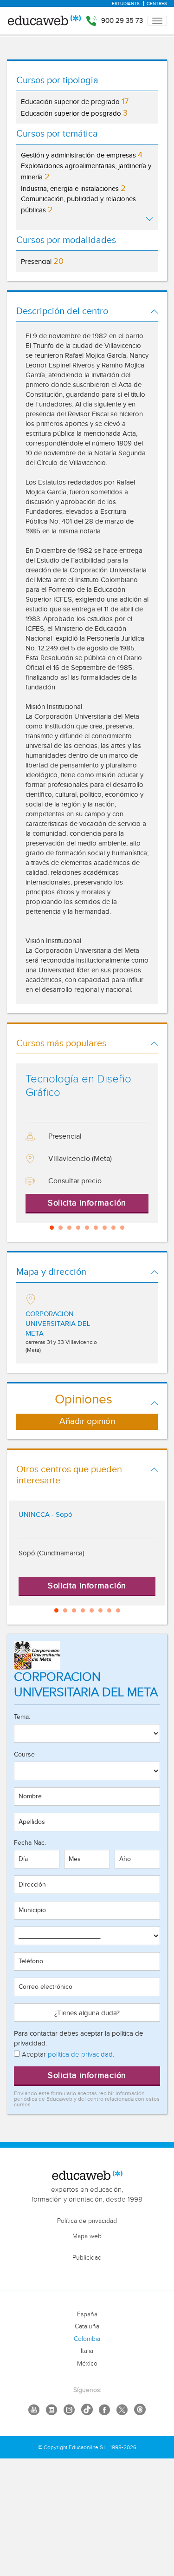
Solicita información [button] (87, 1203)
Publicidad (87, 2258)
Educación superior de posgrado (74, 113)
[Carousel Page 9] (122, 1228)
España (87, 2314)
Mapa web (87, 2236)
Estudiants (126, 4)
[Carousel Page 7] (105, 1228)
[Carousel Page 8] (113, 1228)
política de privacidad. (81, 2055)
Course (24, 1755)
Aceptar (67, 2055)
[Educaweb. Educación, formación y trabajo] (44, 21)
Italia (87, 2351)
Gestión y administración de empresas (82, 155)
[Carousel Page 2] (61, 1228)
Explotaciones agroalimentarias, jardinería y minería (86, 172)
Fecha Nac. (30, 1843)
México (87, 2364)
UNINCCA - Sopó (45, 1515)
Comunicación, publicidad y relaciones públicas (78, 205)
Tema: (22, 1717)
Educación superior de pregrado (75, 102)
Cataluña (87, 2327)
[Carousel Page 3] (69, 1228)
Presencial (42, 261)
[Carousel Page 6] (96, 1228)
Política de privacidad (87, 2221)
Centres (157, 4)
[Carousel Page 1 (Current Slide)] (52, 1228)
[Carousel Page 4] (78, 1228)
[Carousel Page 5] (87, 1228)
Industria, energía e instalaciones (73, 188)
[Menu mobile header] (157, 21)
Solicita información (87, 2075)
